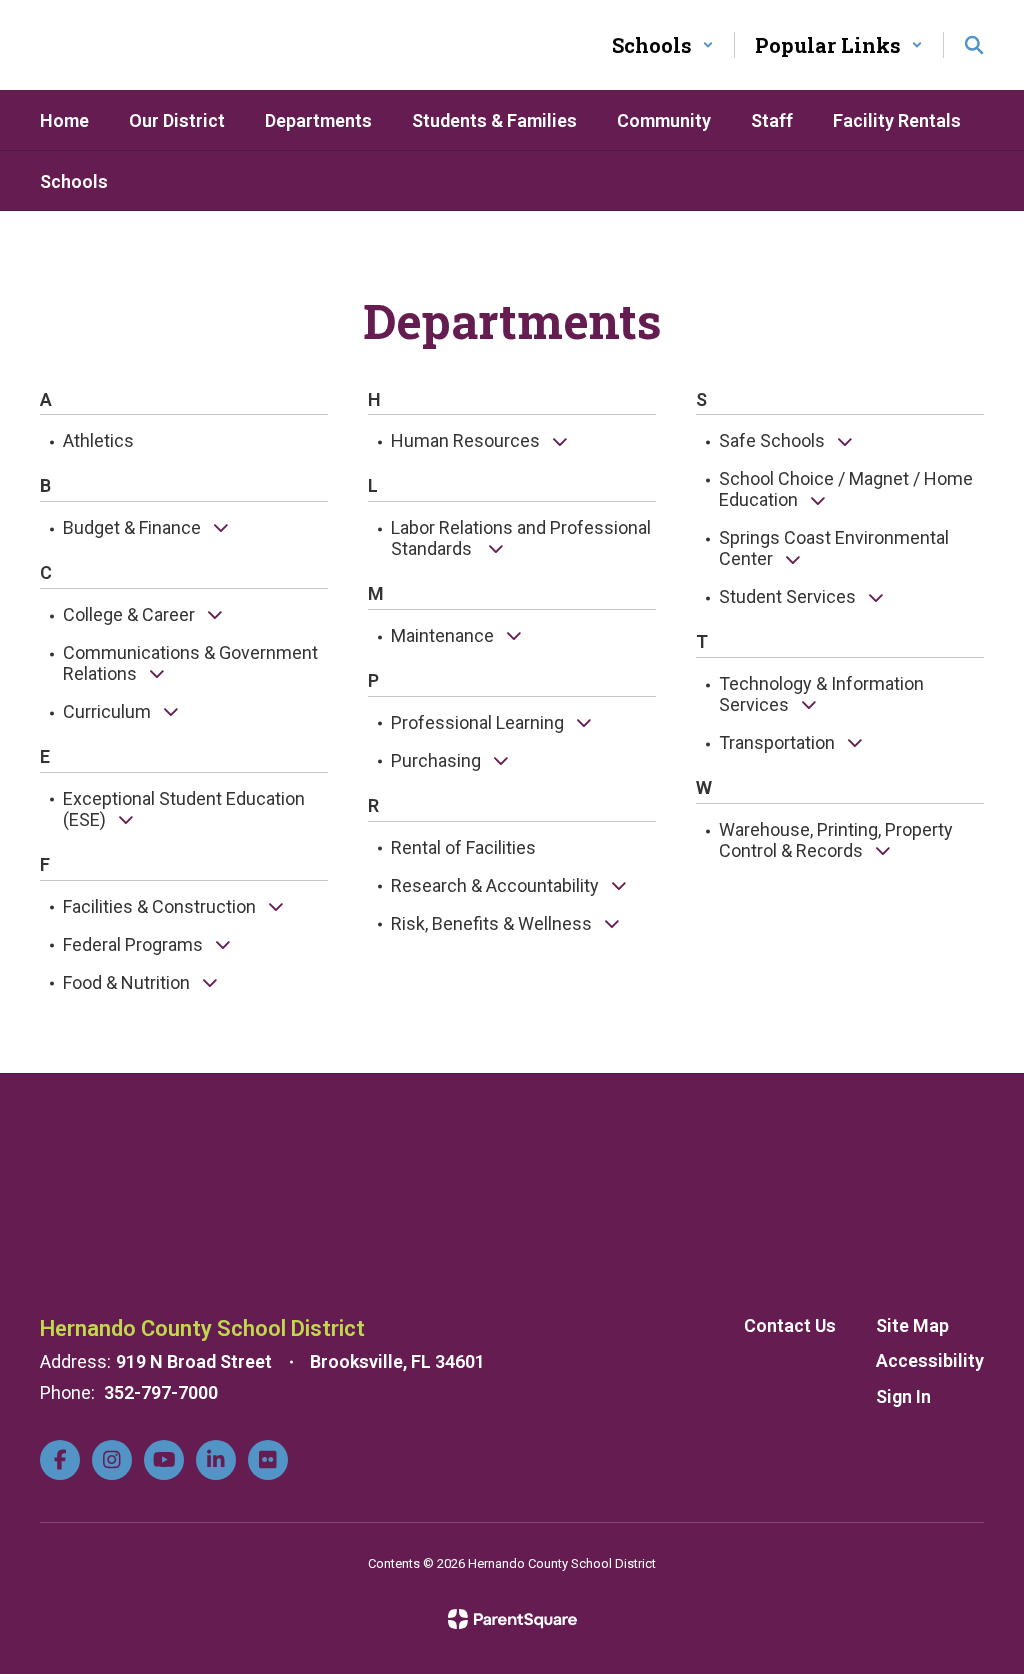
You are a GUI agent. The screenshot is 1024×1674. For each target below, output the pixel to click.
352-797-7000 (161, 1392)
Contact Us (790, 1325)
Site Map (912, 1325)
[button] (663, 45)
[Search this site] (974, 45)
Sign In (903, 1396)
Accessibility (930, 1360)
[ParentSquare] (512, 1619)
